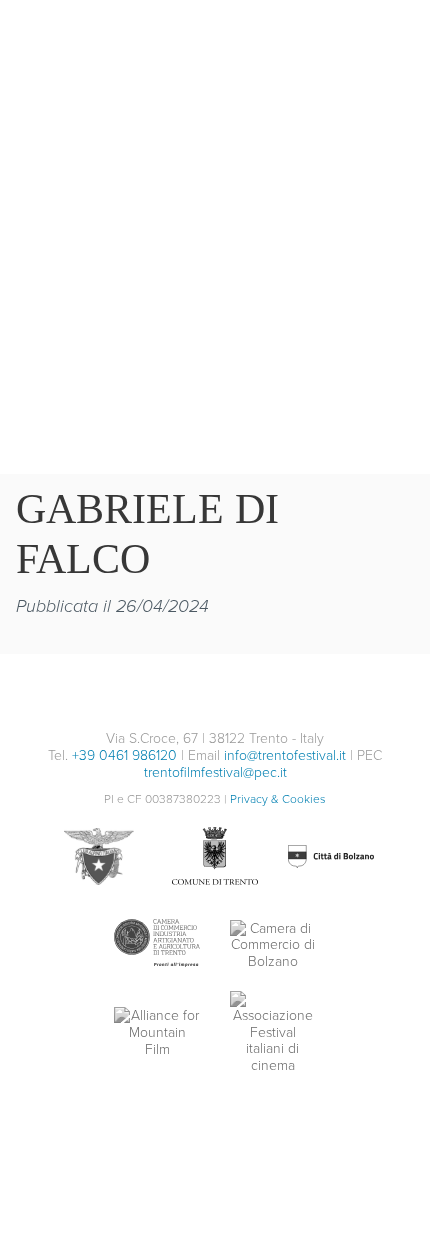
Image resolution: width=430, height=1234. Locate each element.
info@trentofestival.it (285, 754)
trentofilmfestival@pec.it (215, 771)
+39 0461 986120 (124, 754)
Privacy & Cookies (278, 798)
